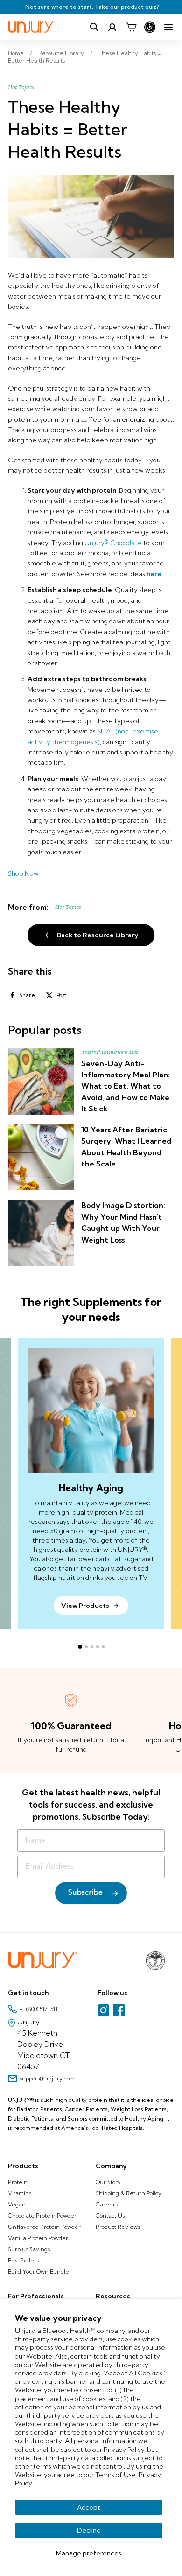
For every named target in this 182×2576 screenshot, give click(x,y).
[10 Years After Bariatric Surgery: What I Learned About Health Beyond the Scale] (41, 1157)
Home (16, 53)
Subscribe (85, 1893)
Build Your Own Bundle (38, 2272)
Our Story (108, 2182)
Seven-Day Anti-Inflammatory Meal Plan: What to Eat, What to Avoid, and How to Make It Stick (126, 1086)
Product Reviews (118, 2227)
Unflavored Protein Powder (44, 2227)
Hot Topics (21, 87)
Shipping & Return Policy (129, 2193)
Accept (89, 2507)
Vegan (17, 2204)
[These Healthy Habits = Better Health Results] (91, 217)
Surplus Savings (29, 2249)
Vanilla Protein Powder (38, 2238)
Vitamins (20, 2193)
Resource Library (61, 53)
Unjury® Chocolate (113, 543)
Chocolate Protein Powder (42, 2216)
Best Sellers (23, 2260)
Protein (18, 2182)
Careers (107, 2204)
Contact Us (110, 2216)
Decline (89, 2530)
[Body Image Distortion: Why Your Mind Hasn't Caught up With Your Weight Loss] (41, 1233)
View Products (85, 1606)
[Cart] (131, 27)
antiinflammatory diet (109, 1052)
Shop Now (23, 873)
